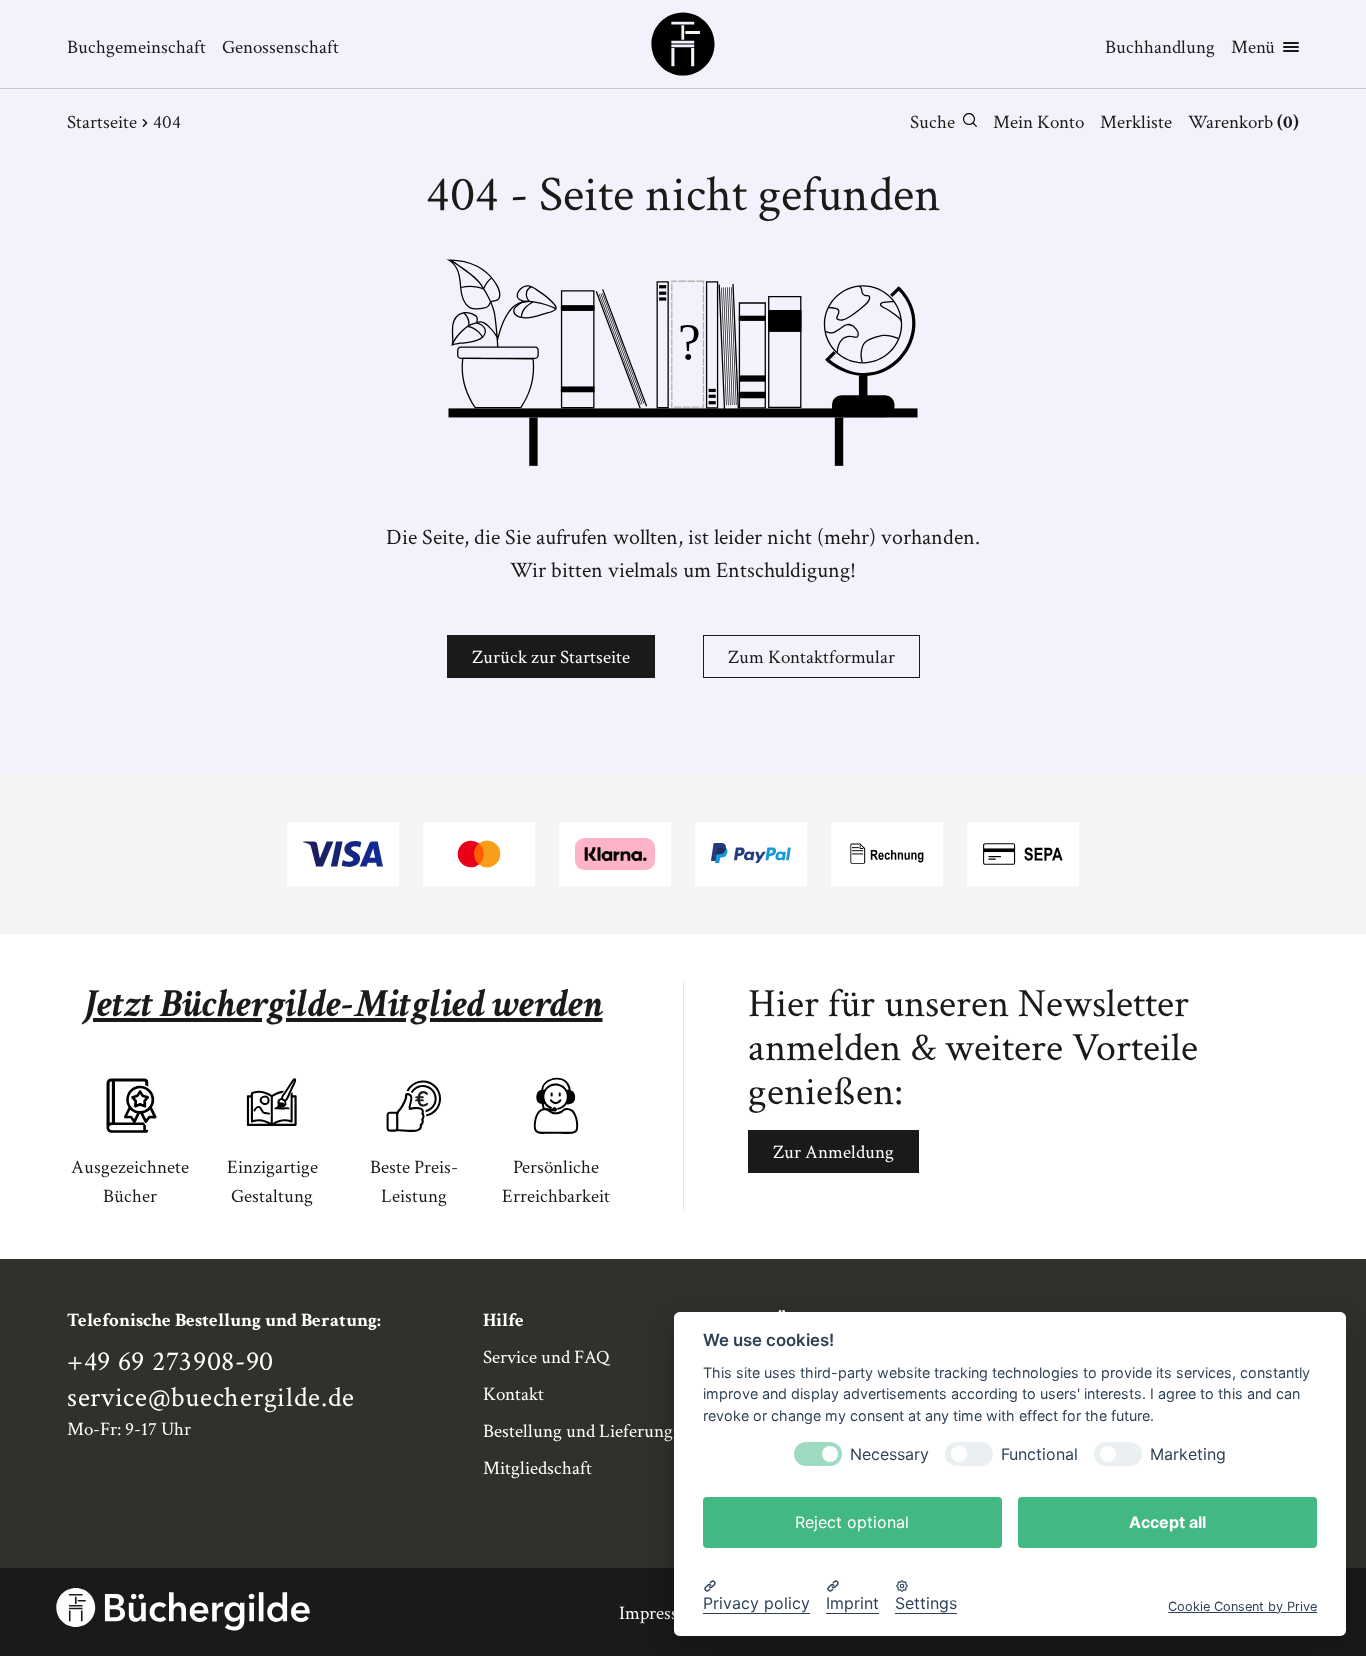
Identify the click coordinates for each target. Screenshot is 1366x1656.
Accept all (1167, 1521)
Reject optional (852, 1521)
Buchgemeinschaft (136, 47)
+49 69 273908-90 (170, 1362)
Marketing (1188, 1453)
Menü (1253, 47)
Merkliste (1136, 122)
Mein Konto (1038, 122)
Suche (932, 122)
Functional (1039, 1453)
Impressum (661, 1613)
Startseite (102, 122)
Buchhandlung (1160, 47)
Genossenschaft (280, 47)
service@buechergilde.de (211, 1398)
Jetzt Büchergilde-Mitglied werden (343, 1004)
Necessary (889, 1453)
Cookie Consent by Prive (1242, 1605)
